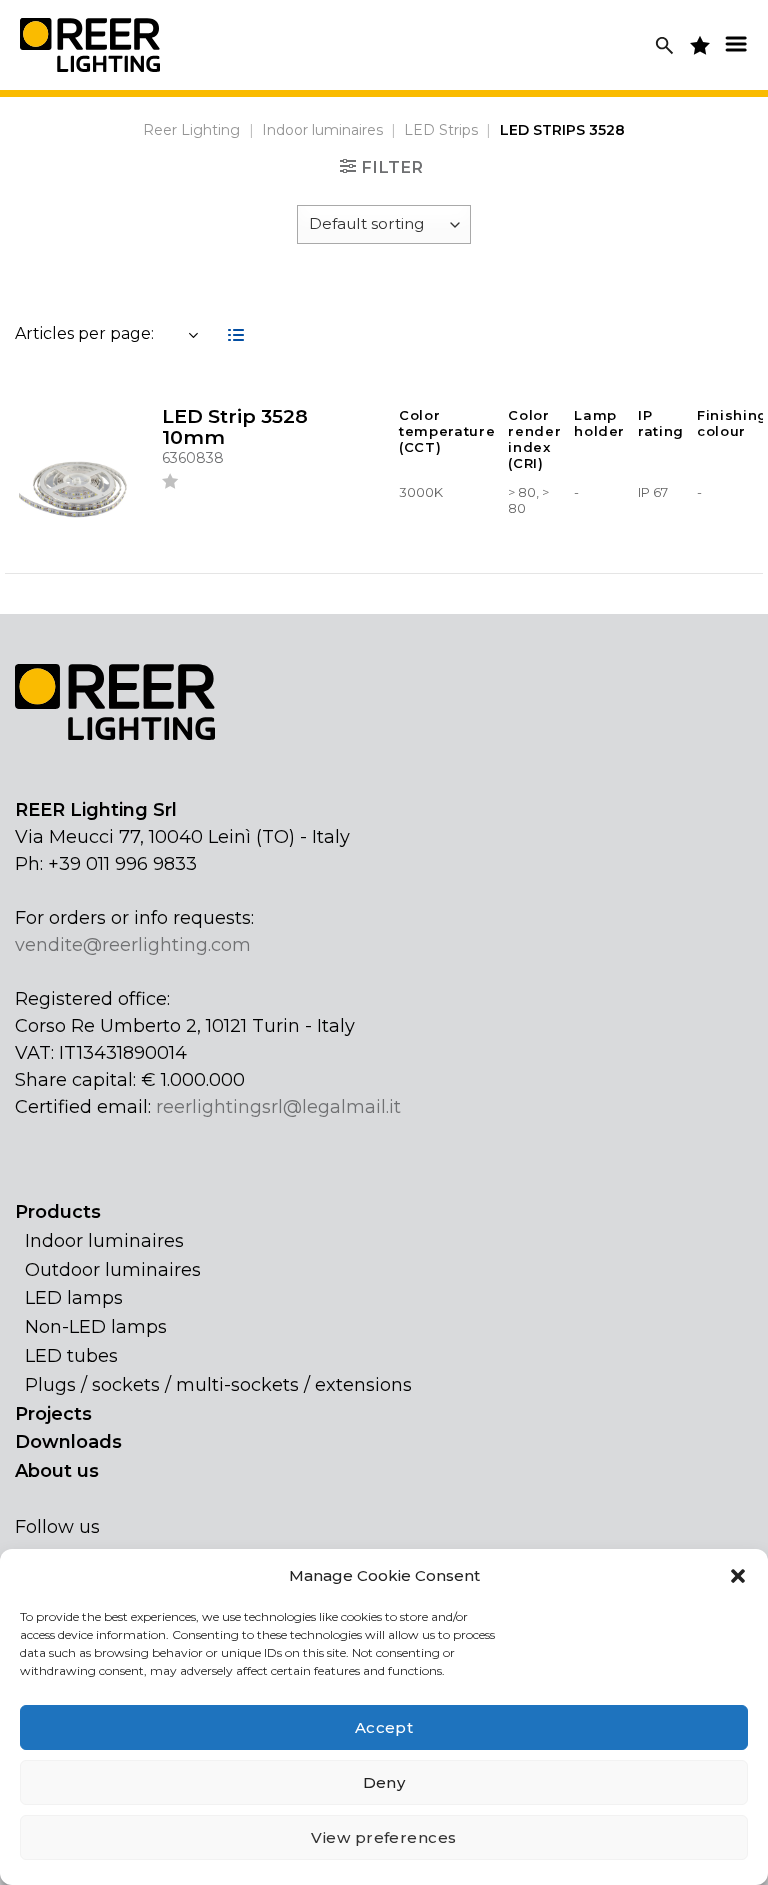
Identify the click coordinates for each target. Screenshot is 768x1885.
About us (57, 1471)
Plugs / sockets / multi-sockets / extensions (218, 1385)
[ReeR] (90, 44)
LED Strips (441, 130)
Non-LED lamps (96, 1327)
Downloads (68, 1442)
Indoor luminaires (322, 130)
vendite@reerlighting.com (133, 945)
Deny (384, 1782)
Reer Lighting (191, 130)
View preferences (383, 1837)
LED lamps (74, 1298)
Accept (384, 1727)
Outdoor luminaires (113, 1270)
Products (58, 1212)
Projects (53, 1414)
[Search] (664, 45)
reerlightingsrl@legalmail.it (278, 1107)
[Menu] (736, 43)
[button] (738, 1576)
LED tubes (71, 1356)
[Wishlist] (171, 485)
